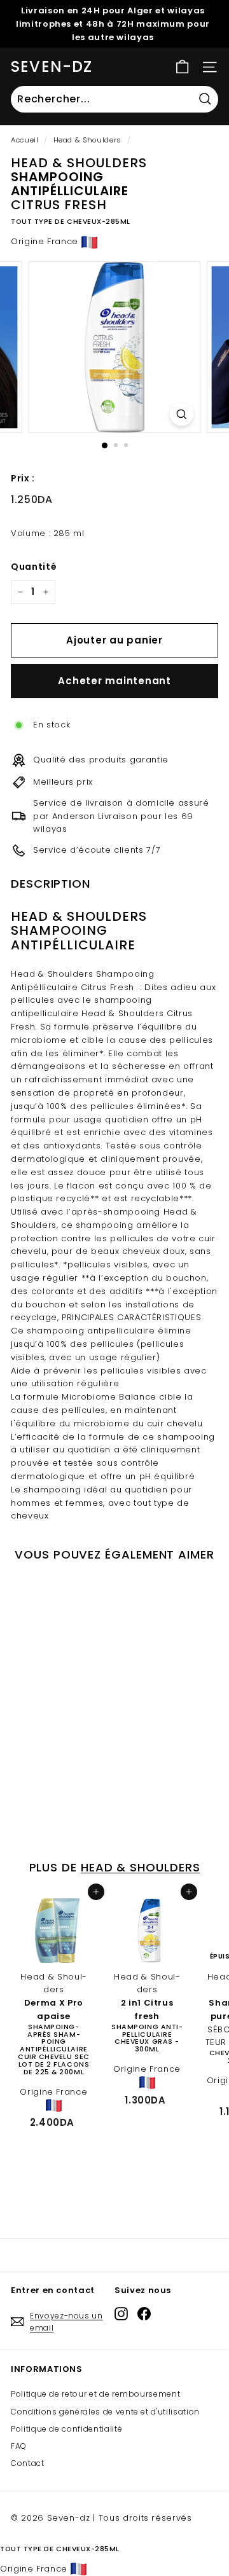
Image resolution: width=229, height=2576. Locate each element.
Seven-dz (52, 66)
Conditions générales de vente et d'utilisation (105, 2412)
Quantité (34, 567)
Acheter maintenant (114, 681)
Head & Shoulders (87, 140)
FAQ (19, 2446)
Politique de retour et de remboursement (95, 2394)
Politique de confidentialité (66, 2429)
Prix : (23, 478)
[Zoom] (182, 414)
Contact (28, 2463)
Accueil (25, 140)
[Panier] (182, 67)
